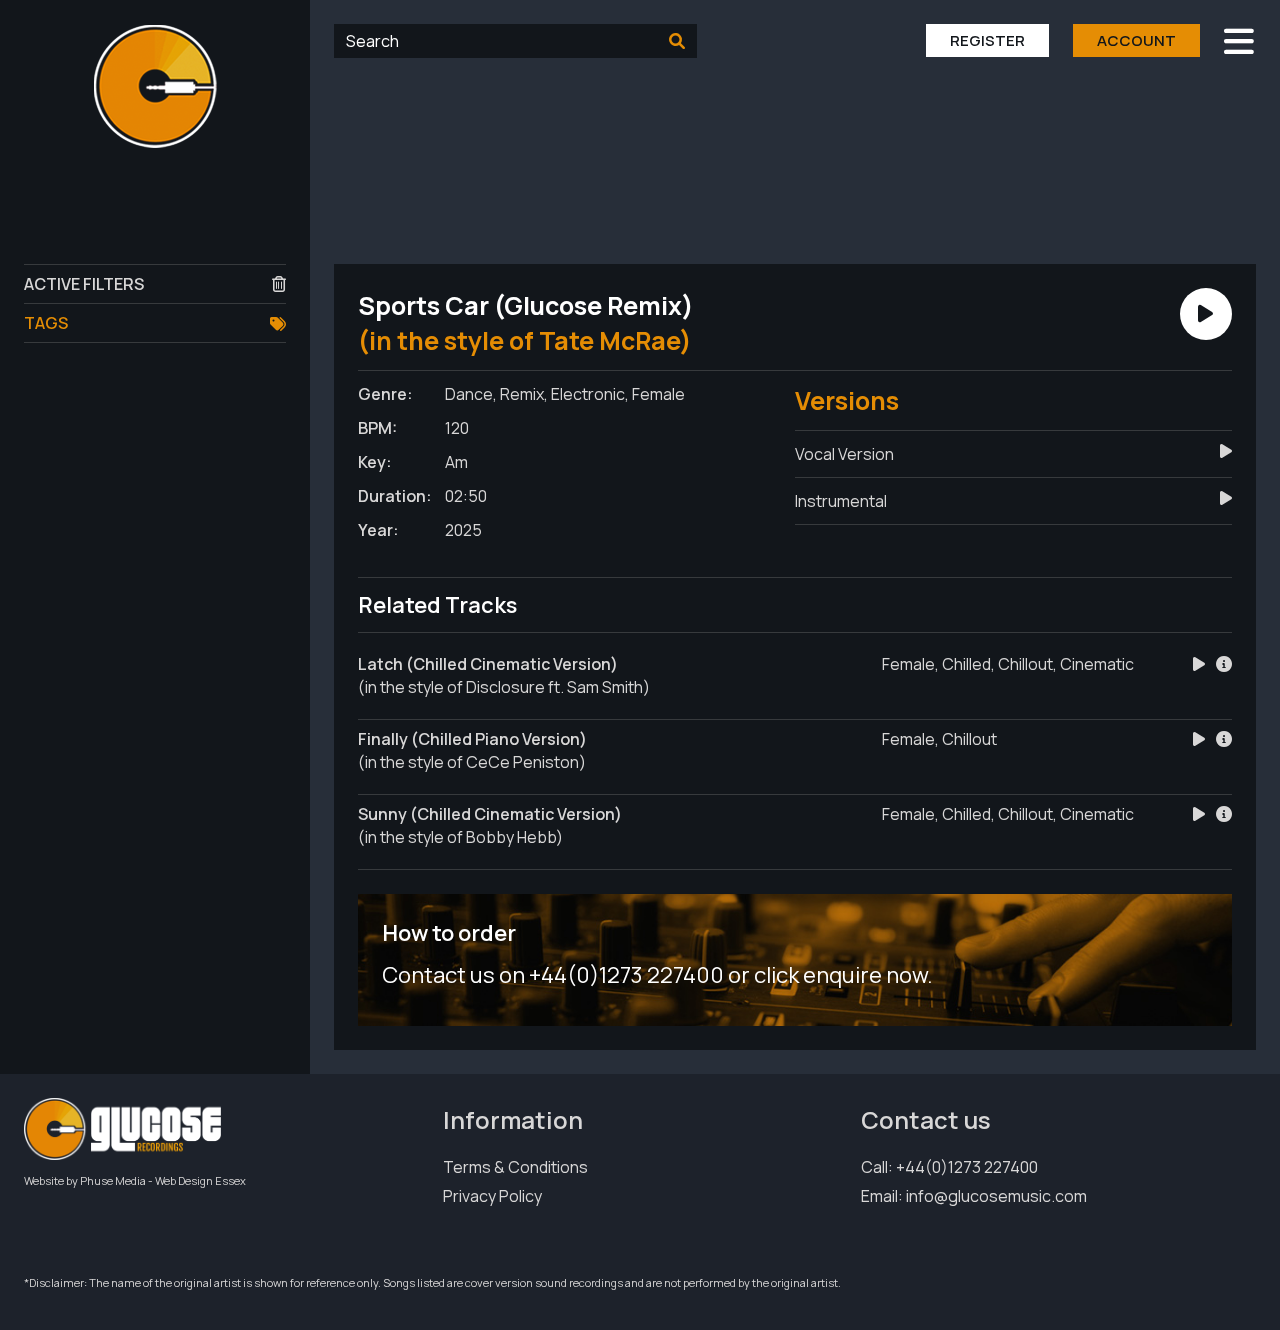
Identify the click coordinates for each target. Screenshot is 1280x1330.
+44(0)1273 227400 (967, 1167)
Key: (375, 462)
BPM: (377, 428)
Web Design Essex (200, 1180)
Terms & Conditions (515, 1167)
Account (1136, 40)
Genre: (385, 394)
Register (987, 40)
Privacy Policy (492, 1196)
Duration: (395, 496)
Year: (378, 530)
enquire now (865, 975)
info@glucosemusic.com (996, 1196)
